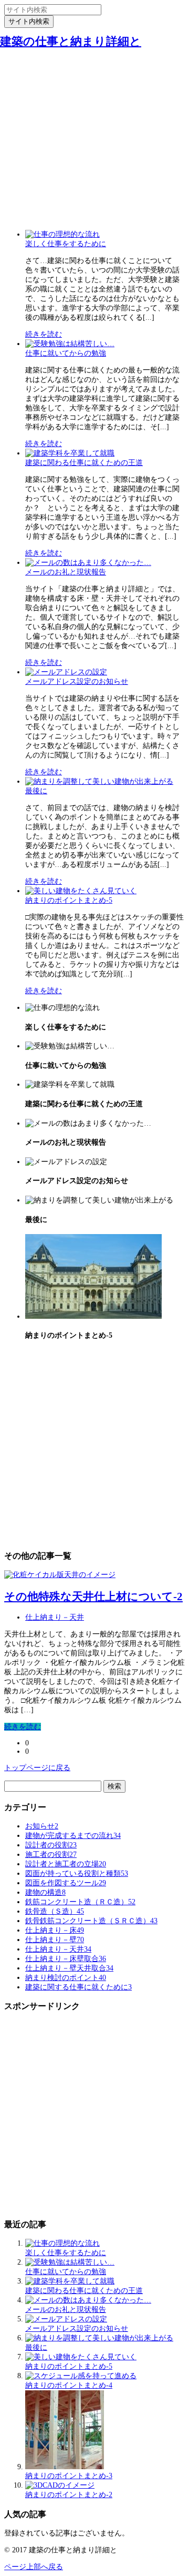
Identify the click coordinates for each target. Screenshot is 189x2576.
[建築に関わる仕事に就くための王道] (70, 453)
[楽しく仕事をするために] (62, 234)
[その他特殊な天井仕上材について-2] (60, 1575)
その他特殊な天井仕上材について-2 (93, 1597)
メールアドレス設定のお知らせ (77, 681)
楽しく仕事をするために (66, 244)
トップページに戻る (37, 1768)
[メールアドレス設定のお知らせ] (66, 672)
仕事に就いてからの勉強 (66, 353)
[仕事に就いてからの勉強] (70, 344)
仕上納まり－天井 (55, 1617)
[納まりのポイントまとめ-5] (81, 891)
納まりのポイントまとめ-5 (69, 900)
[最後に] (99, 781)
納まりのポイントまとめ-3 (69, 2476)
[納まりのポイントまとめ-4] (81, 2376)
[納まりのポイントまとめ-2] (60, 2485)
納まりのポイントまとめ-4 (69, 2385)
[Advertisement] (94, 128)
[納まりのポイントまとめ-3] (65, 2467)
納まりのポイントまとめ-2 (69, 2495)
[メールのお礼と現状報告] (88, 563)
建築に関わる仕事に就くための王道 (84, 463)
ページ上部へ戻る (34, 2567)
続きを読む (44, 334)
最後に (36, 791)
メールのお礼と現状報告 (66, 572)
